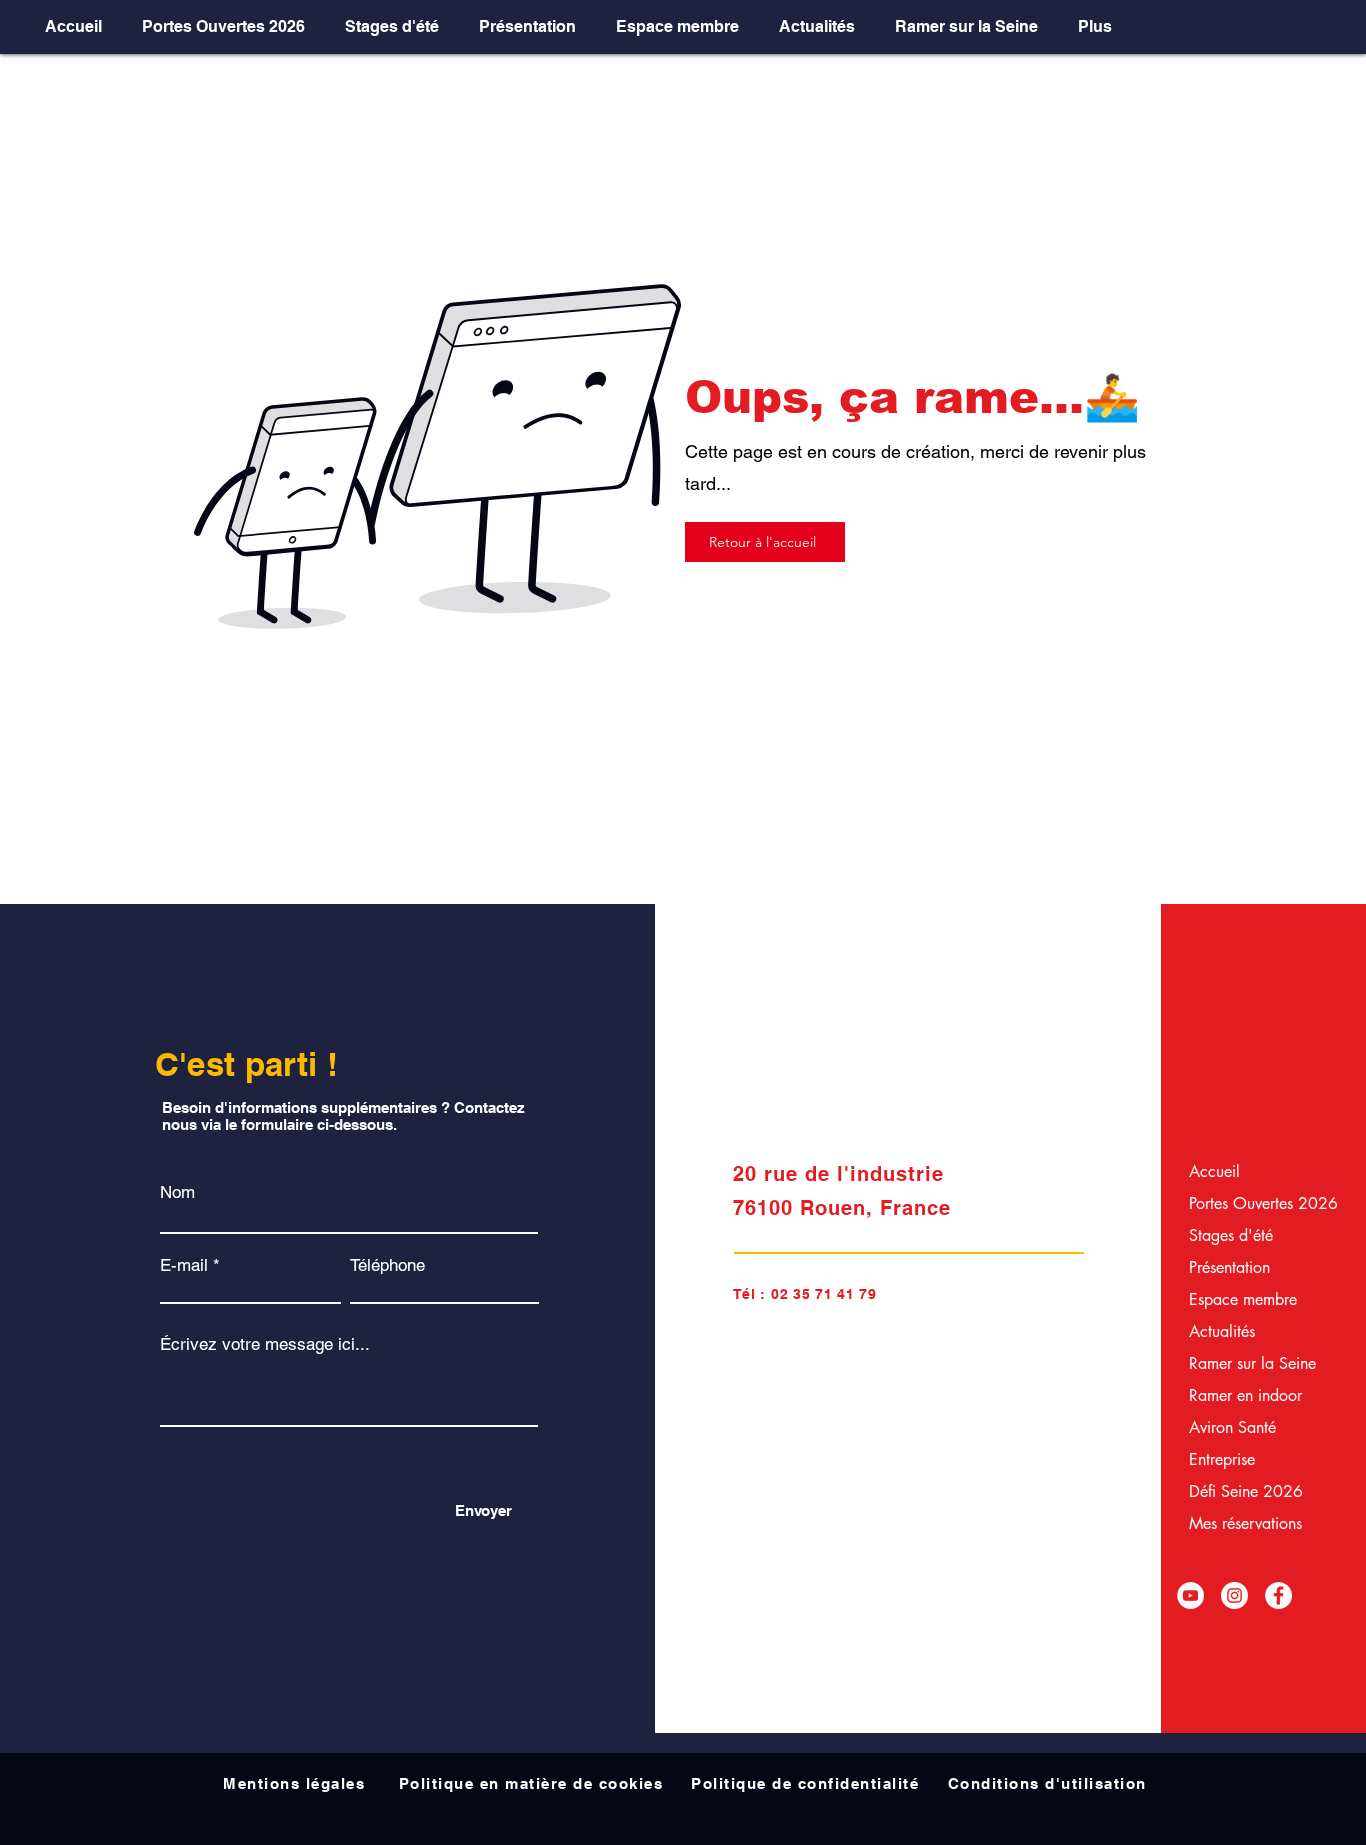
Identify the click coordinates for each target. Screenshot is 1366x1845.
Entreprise (1222, 1459)
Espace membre (1239, 1299)
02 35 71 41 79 (824, 1294)
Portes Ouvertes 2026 (1239, 1203)
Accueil (1214, 1171)
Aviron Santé (1232, 1427)
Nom (177, 1192)
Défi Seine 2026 (1239, 1491)
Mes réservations (1239, 1523)
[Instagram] (1234, 1595)
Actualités (1222, 1331)
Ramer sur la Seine (1239, 1363)
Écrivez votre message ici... (265, 1344)
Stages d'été (1231, 1235)
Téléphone (387, 1265)
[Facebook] (1278, 1595)
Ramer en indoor (1239, 1395)
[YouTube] (1190, 1595)
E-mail (184, 1265)
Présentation (1229, 1267)
